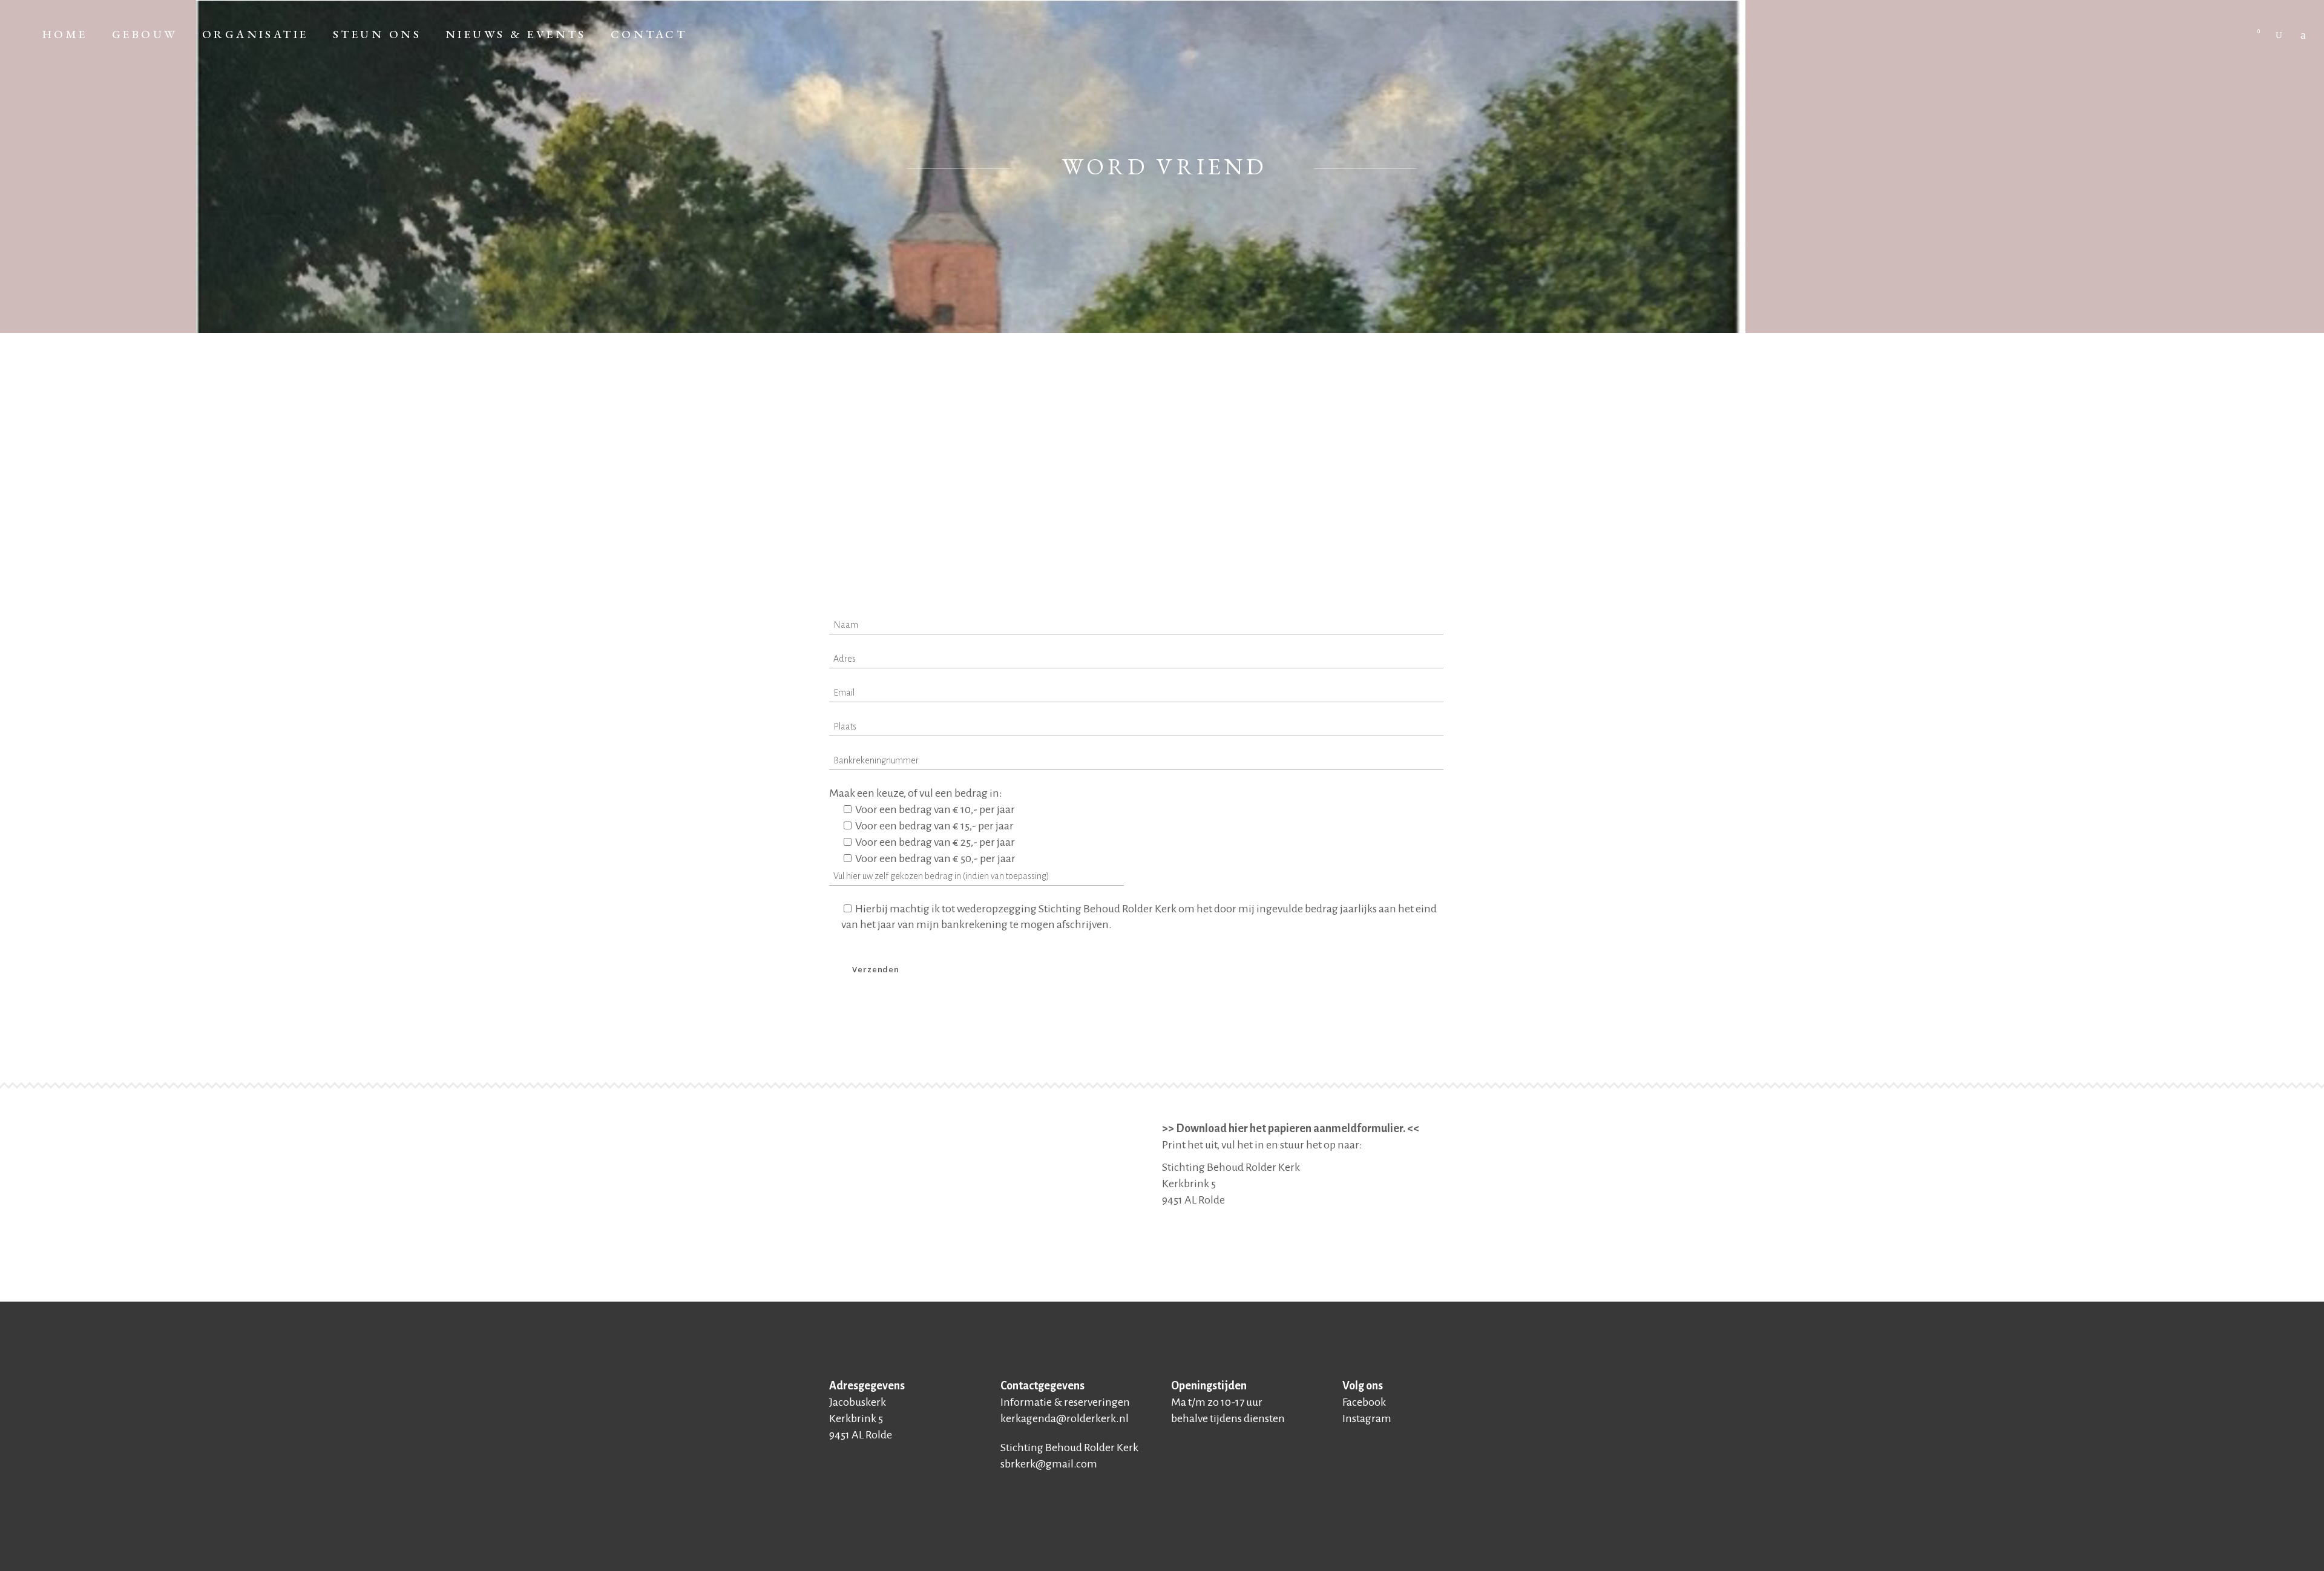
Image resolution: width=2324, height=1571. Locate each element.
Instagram (1367, 1418)
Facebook (1364, 1402)
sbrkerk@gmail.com (1049, 1464)
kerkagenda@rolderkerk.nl (1065, 1418)
